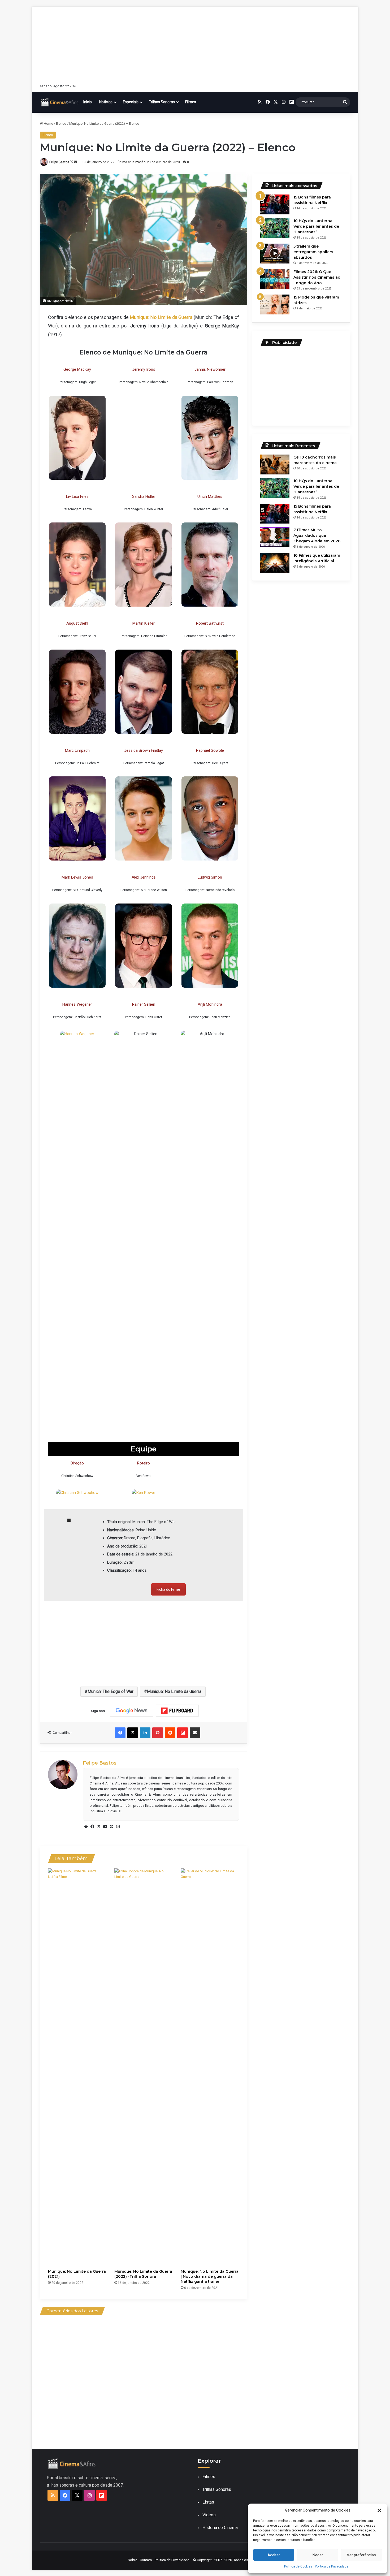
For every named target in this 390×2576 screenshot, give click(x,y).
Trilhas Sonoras (162, 102)
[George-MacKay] (77, 438)
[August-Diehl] (77, 692)
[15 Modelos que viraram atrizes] (275, 304)
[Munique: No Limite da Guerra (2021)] (77, 2067)
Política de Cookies (298, 2566)
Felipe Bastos (59, 162)
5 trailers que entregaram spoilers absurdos (313, 252)
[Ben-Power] (144, 1493)
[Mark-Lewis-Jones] (77, 946)
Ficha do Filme (168, 1589)
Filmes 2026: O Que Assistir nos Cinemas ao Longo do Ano (317, 277)
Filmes (191, 102)
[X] (99, 1827)
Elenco (61, 124)
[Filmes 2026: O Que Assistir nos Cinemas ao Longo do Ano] (275, 279)
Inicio (88, 102)
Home (48, 124)
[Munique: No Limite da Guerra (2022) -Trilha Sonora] (144, 2067)
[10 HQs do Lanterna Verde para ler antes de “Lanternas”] (275, 228)
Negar (318, 2555)
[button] (379, 2510)
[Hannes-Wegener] (77, 1034)
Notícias (106, 102)
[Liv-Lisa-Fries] (77, 565)
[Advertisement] (195, 44)
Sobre (133, 2560)
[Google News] (132, 1711)
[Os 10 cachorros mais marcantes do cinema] (275, 464)
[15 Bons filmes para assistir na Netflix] (275, 204)
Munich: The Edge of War (110, 1691)
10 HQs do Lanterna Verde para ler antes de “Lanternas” (316, 226)
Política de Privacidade (332, 2566)
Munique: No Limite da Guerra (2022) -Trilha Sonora (143, 2274)
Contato (146, 2560)
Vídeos (209, 2515)
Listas (208, 2502)
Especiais (131, 102)
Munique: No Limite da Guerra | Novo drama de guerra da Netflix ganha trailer (210, 2276)
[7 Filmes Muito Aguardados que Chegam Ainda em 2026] (275, 537)
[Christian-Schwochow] (77, 1493)
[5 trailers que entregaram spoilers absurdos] (275, 254)
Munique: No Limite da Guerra (174, 1691)
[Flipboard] (177, 1711)
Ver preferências (361, 2555)
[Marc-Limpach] (77, 818)
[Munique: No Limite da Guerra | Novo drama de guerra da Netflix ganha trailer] (210, 2067)
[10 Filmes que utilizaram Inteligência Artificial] (275, 563)
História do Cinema (220, 2528)
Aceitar (274, 2555)
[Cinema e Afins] (60, 102)
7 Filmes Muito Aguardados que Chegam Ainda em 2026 (317, 535)
